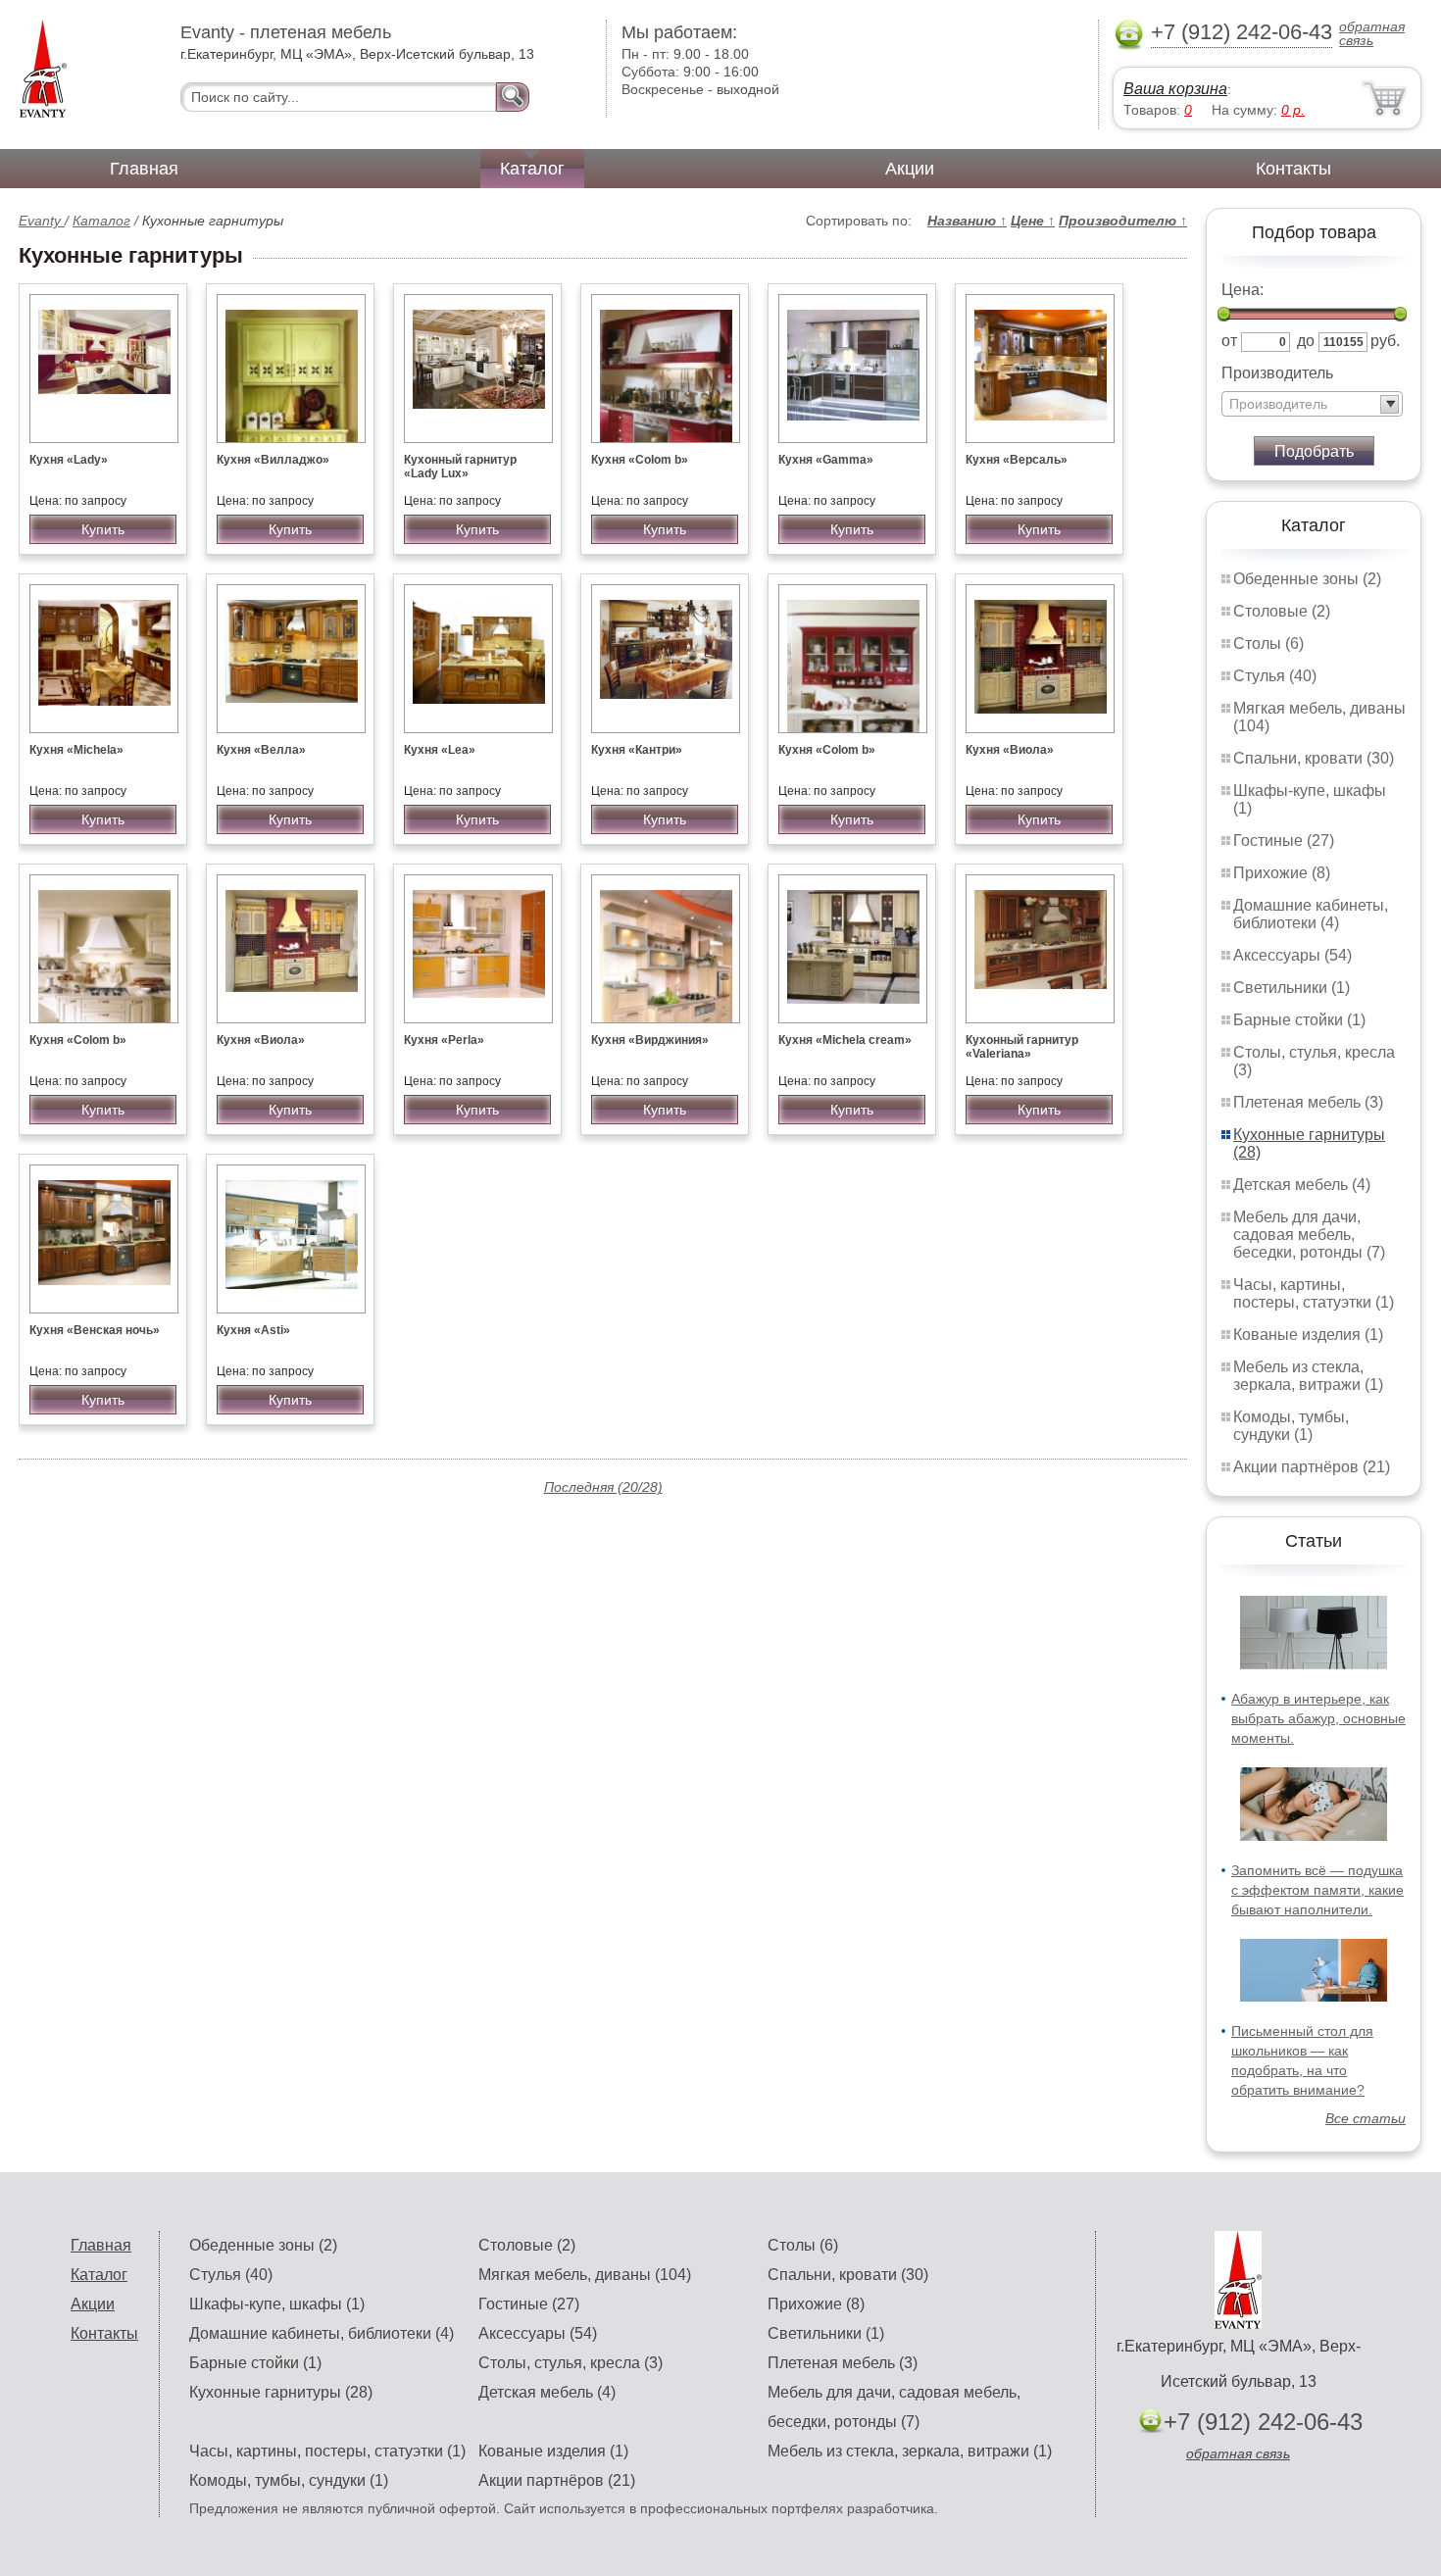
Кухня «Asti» (253, 1330)
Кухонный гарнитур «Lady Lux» (460, 467)
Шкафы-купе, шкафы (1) (277, 2304)
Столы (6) (1268, 644)
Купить (103, 529)
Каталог (532, 169)
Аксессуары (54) (1292, 955)
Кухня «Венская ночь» (95, 1330)
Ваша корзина (1175, 89)
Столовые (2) (1282, 611)
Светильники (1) (1292, 988)
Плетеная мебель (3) (1308, 1102)
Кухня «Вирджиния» (650, 1040)
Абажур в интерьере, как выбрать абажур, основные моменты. (1318, 1718)
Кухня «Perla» (444, 1040)
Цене (1033, 221)
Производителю (1123, 221)
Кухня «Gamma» (826, 460)
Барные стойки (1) (1299, 1020)
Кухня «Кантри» (637, 750)
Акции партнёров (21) (1312, 1467)
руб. (1385, 341)
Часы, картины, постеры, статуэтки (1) (1314, 1293)
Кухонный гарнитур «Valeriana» (1022, 1047)
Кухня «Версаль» (1017, 460)
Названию (967, 221)
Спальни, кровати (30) (1314, 758)
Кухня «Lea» (440, 750)
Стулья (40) (1275, 676)
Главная (144, 169)
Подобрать (1314, 451)
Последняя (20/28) (603, 1487)
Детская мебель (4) (1302, 1185)
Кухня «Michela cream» (845, 1040)
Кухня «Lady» (69, 460)
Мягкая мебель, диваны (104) (585, 2275)
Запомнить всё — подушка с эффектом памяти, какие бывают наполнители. (1317, 1890)
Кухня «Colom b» (640, 460)
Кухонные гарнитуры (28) (281, 2392)
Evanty (42, 221)
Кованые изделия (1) (1308, 1335)
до (1306, 341)
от (1229, 341)
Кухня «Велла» (261, 750)
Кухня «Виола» (1010, 750)
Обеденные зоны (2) (1307, 579)
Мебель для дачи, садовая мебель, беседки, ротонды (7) (1309, 1235)
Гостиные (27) (1284, 841)
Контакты (1293, 169)
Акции (910, 169)
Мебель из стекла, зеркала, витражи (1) (1308, 1376)
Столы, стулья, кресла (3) (571, 2363)
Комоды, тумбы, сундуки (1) (1291, 1426)
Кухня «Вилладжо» (273, 460)
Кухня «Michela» (76, 750)
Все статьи (1366, 2118)
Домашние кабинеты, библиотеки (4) (1311, 914)
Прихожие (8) (1282, 873)
